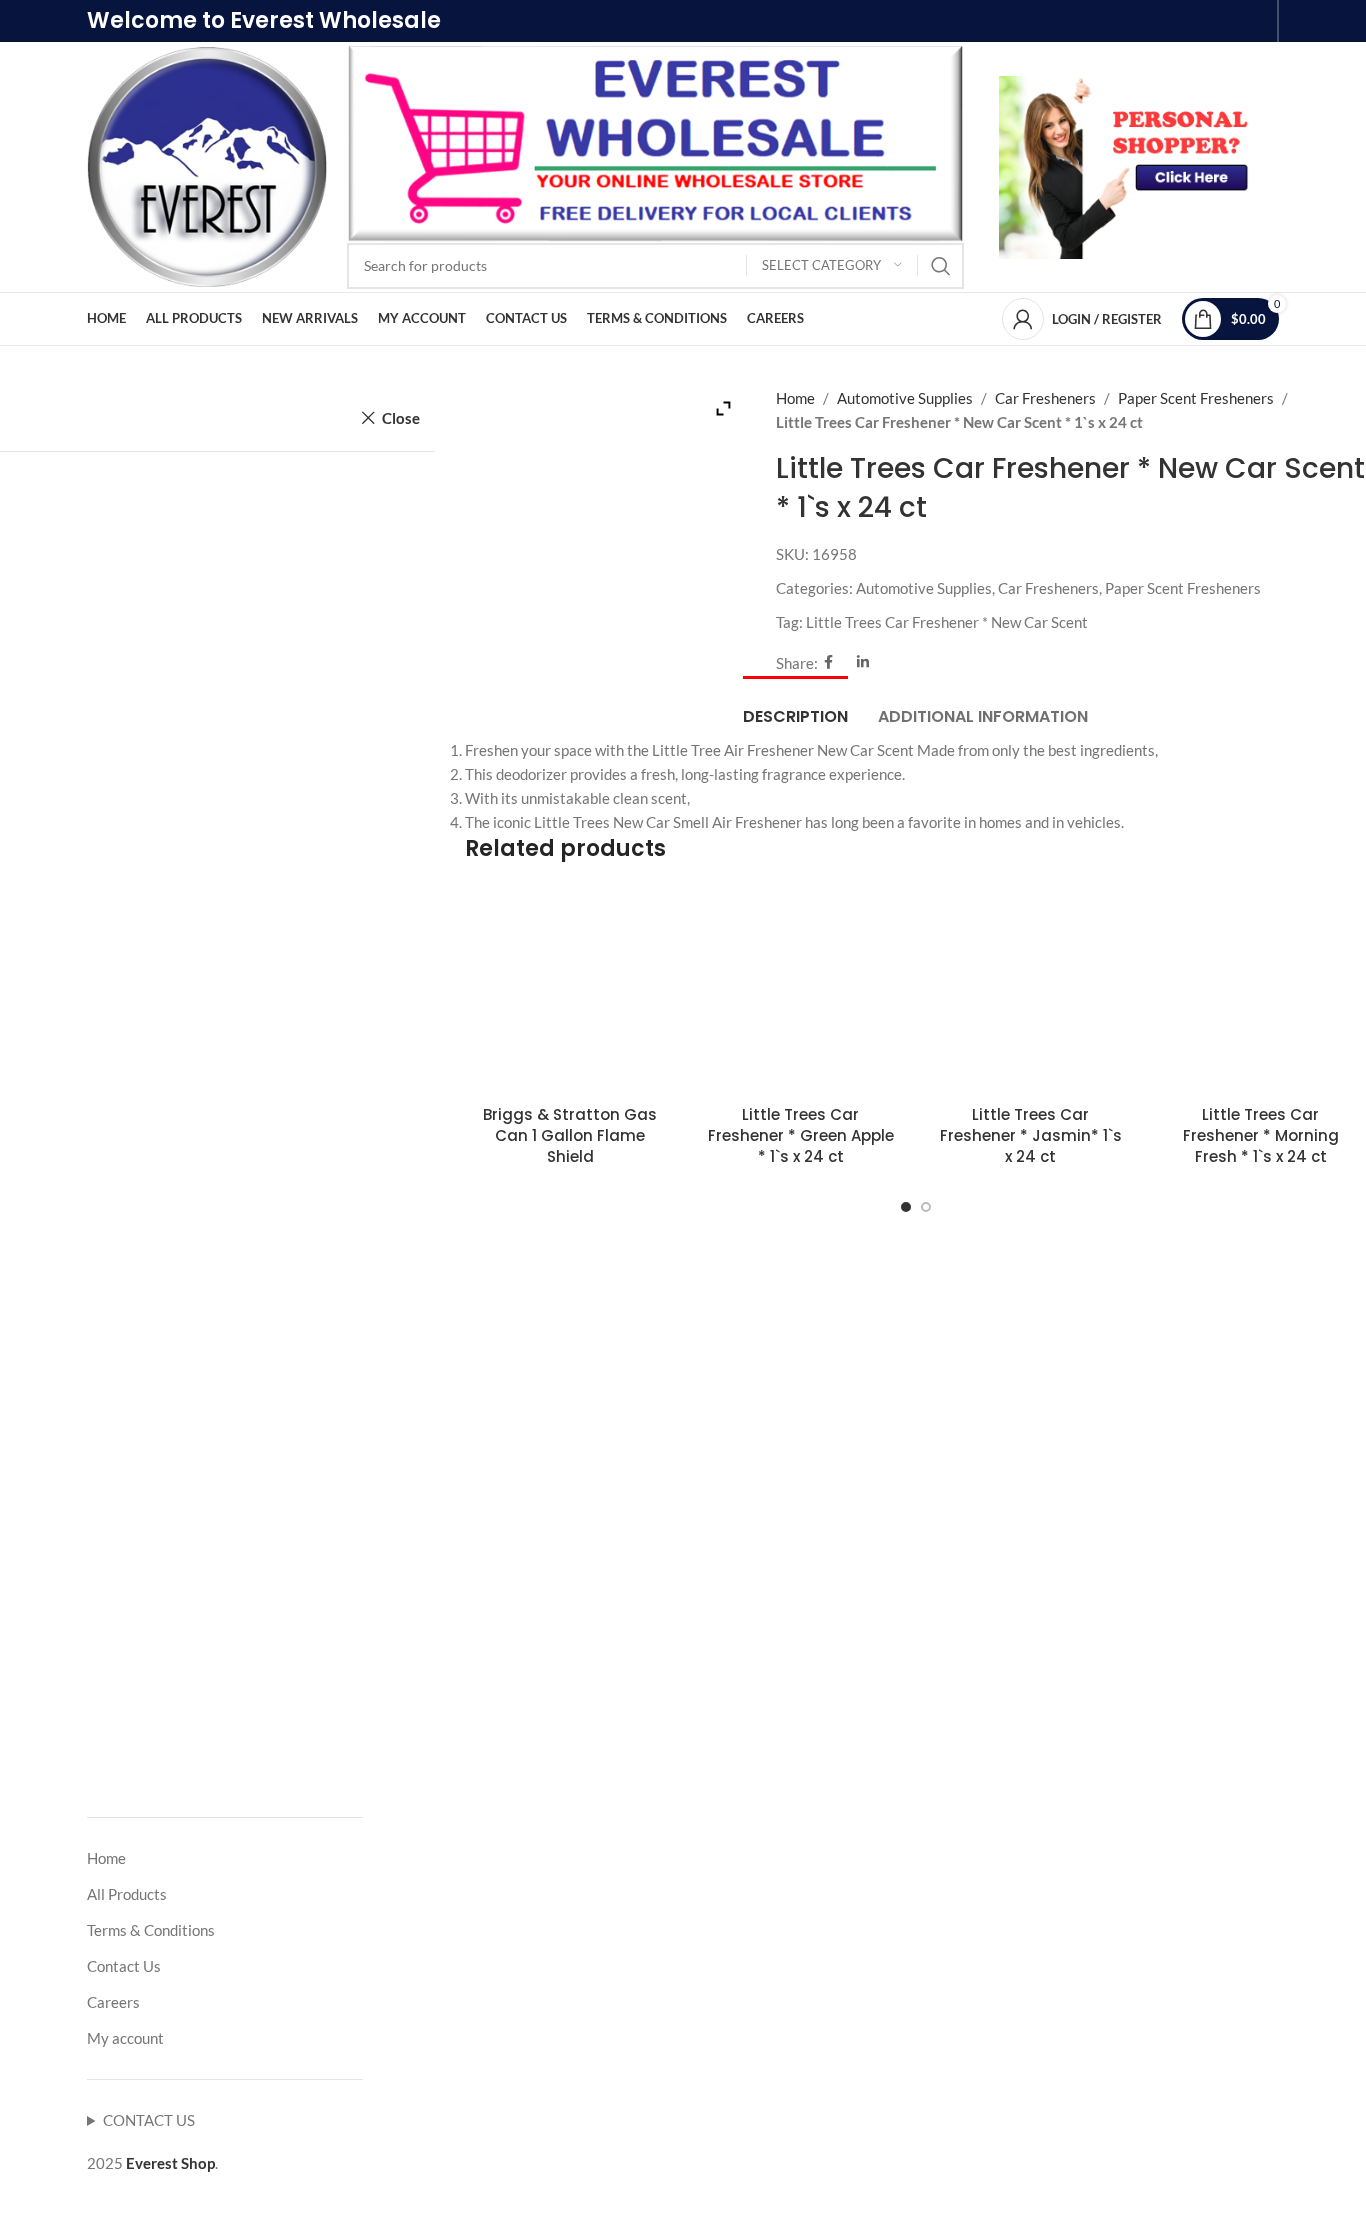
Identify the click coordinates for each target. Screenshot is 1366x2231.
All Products (127, 1894)
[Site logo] (207, 165)
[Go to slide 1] (906, 1207)
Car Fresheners (1045, 398)
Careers (113, 2002)
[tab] (795, 706)
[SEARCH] (941, 266)
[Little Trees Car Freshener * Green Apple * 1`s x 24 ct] (800, 989)
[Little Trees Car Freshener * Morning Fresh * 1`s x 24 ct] (1261, 989)
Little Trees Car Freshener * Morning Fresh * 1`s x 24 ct (1261, 1135)
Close (401, 418)
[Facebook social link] (828, 662)
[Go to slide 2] (926, 1207)
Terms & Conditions (151, 1930)
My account (125, 2038)
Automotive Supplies (905, 398)
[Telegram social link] (881, 663)
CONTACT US (149, 2120)
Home (795, 398)
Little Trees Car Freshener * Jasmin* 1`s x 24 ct (1031, 1135)
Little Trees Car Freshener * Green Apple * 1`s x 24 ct (801, 1135)
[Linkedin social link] (863, 662)
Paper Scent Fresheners (1196, 398)
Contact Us (124, 1966)
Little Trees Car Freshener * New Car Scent (947, 622)
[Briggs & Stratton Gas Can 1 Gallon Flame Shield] (570, 989)
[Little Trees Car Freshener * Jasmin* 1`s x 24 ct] (1031, 989)
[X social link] (845, 663)
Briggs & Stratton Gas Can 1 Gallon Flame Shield (570, 1135)
